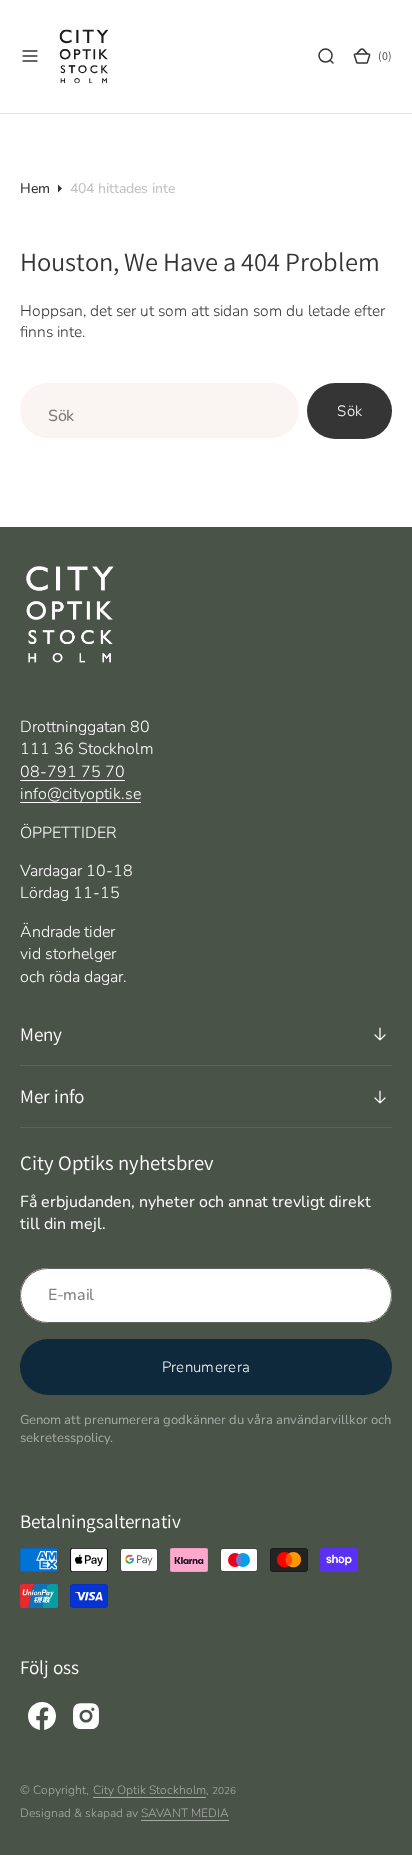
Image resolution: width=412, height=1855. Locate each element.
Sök (349, 411)
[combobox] (159, 410)
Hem (35, 188)
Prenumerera (206, 1367)
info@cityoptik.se (80, 794)
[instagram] (86, 1716)
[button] (30, 56)
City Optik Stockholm (149, 1790)
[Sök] (326, 56)
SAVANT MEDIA (185, 1813)
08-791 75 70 (72, 772)
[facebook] (42, 1716)
